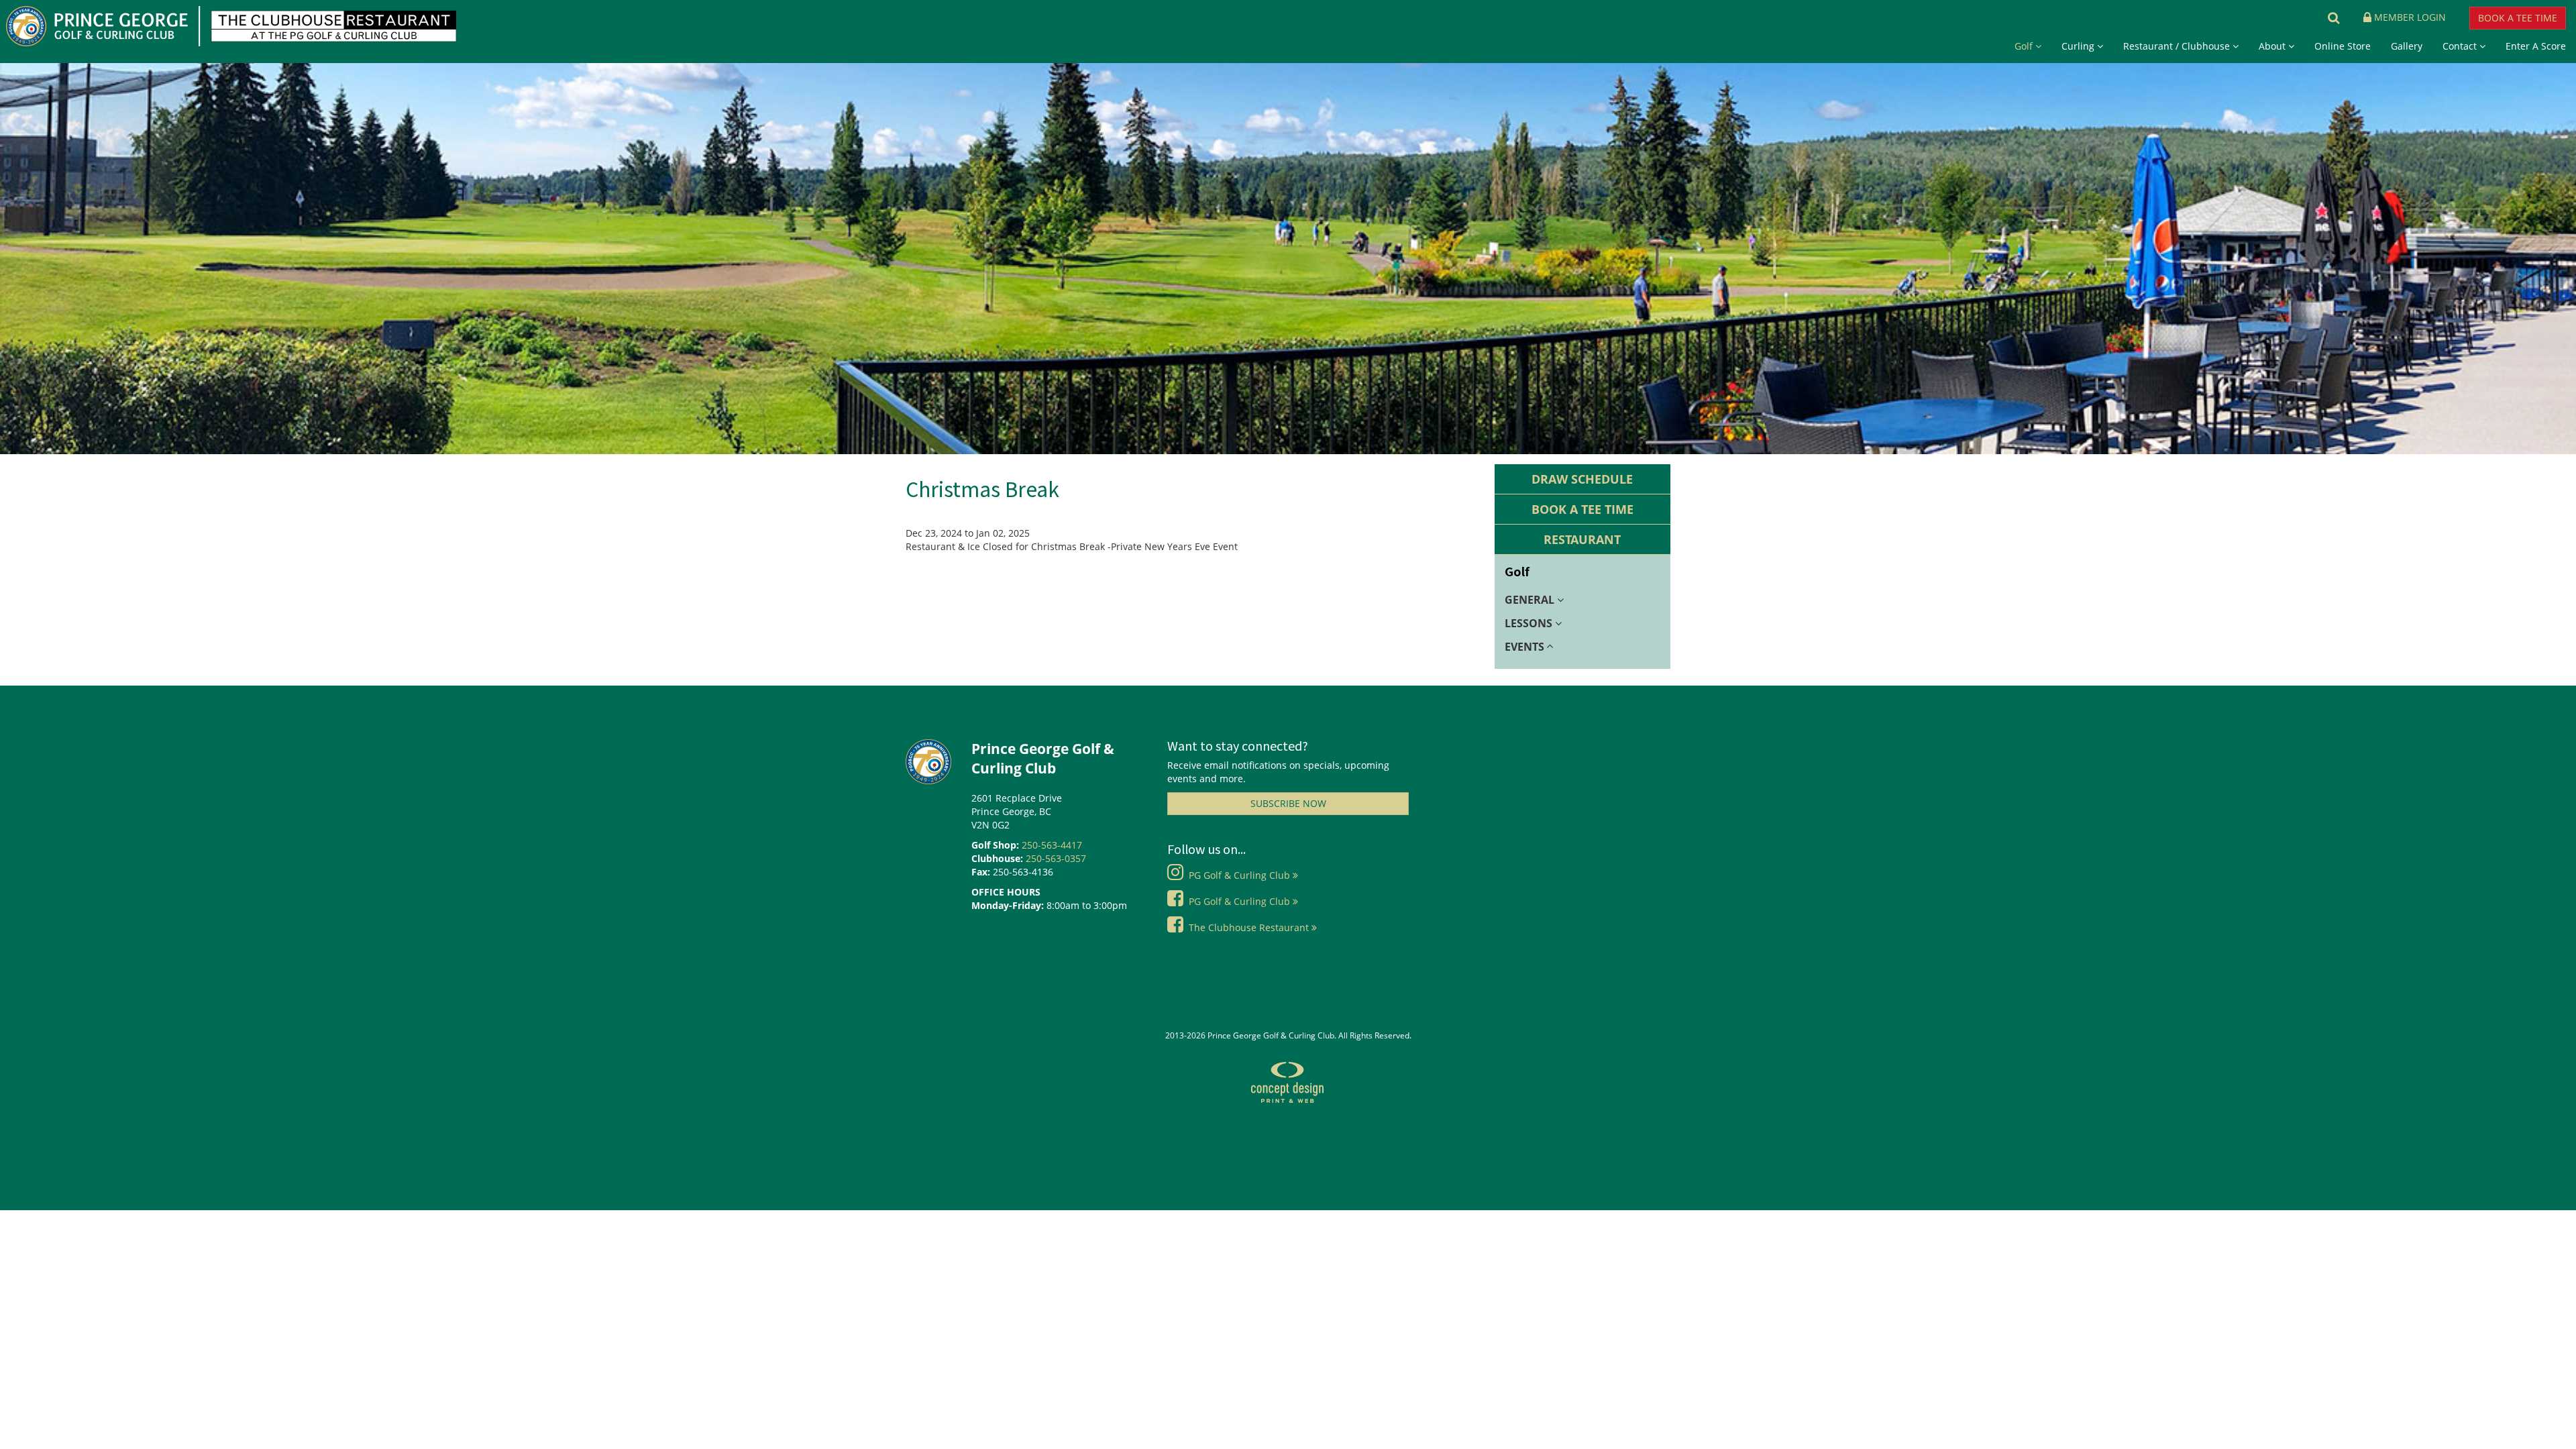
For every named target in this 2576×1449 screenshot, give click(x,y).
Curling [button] (2079, 46)
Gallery (2407, 46)
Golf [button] (2025, 46)
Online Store (2343, 46)
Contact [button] (2461, 46)
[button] (2328, 17)
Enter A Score (2536, 46)
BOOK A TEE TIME (2518, 18)
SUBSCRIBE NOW (1288, 803)
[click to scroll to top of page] (2542, 1438)
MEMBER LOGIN (2418, 17)
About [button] (2273, 46)
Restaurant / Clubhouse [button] (2178, 46)
